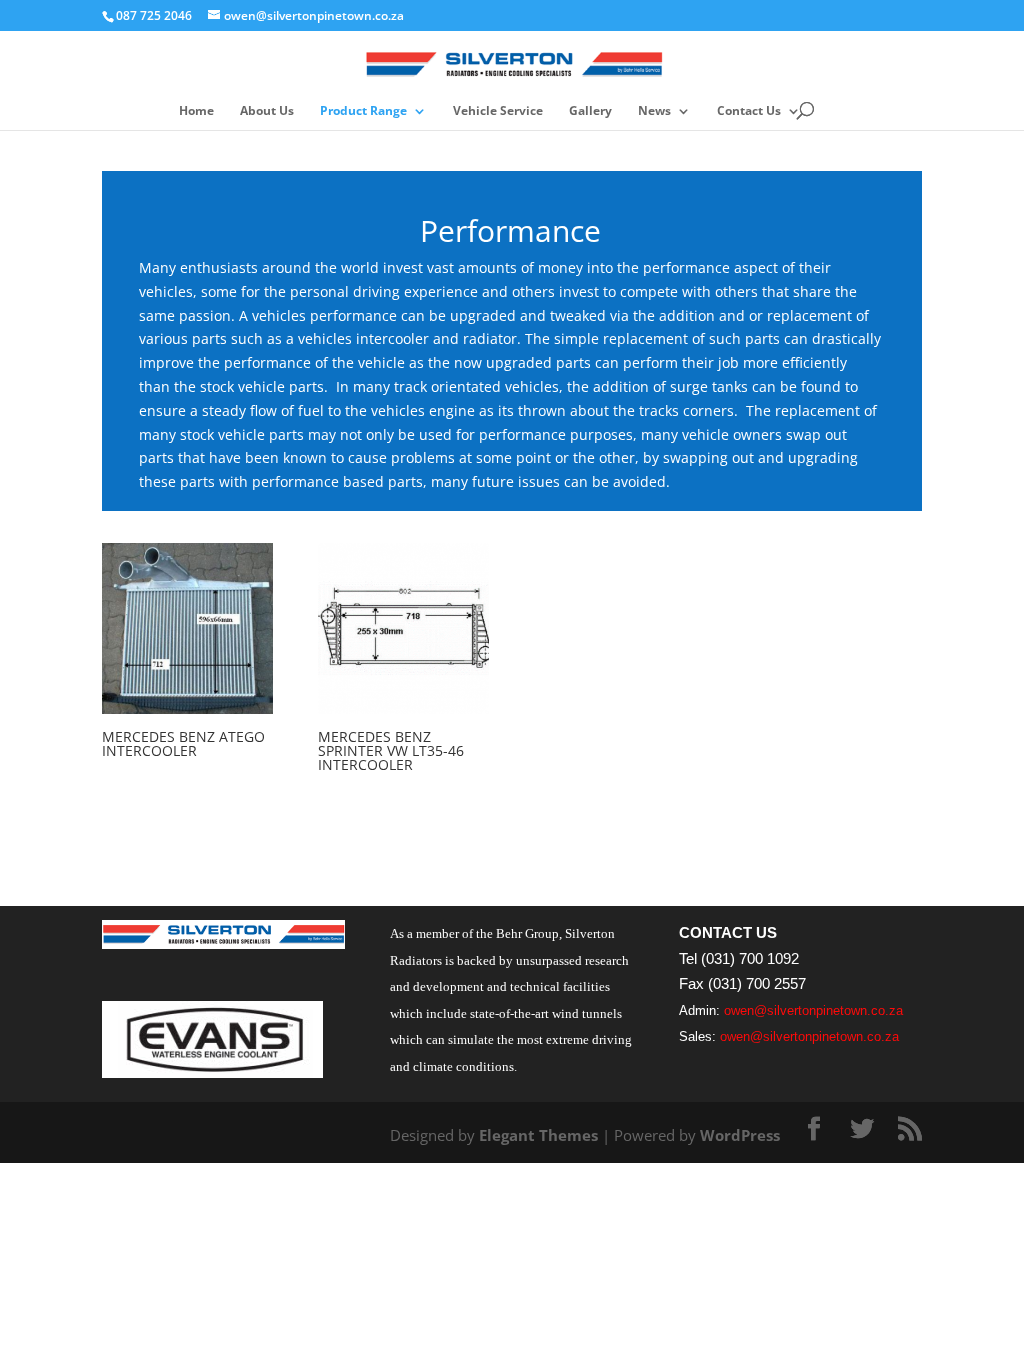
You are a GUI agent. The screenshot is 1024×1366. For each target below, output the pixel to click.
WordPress (740, 1135)
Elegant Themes (538, 1135)
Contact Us (749, 111)
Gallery (590, 111)
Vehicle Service (498, 111)
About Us (267, 111)
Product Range (363, 111)
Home (196, 111)
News (654, 111)
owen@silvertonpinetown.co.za (813, 1010)
